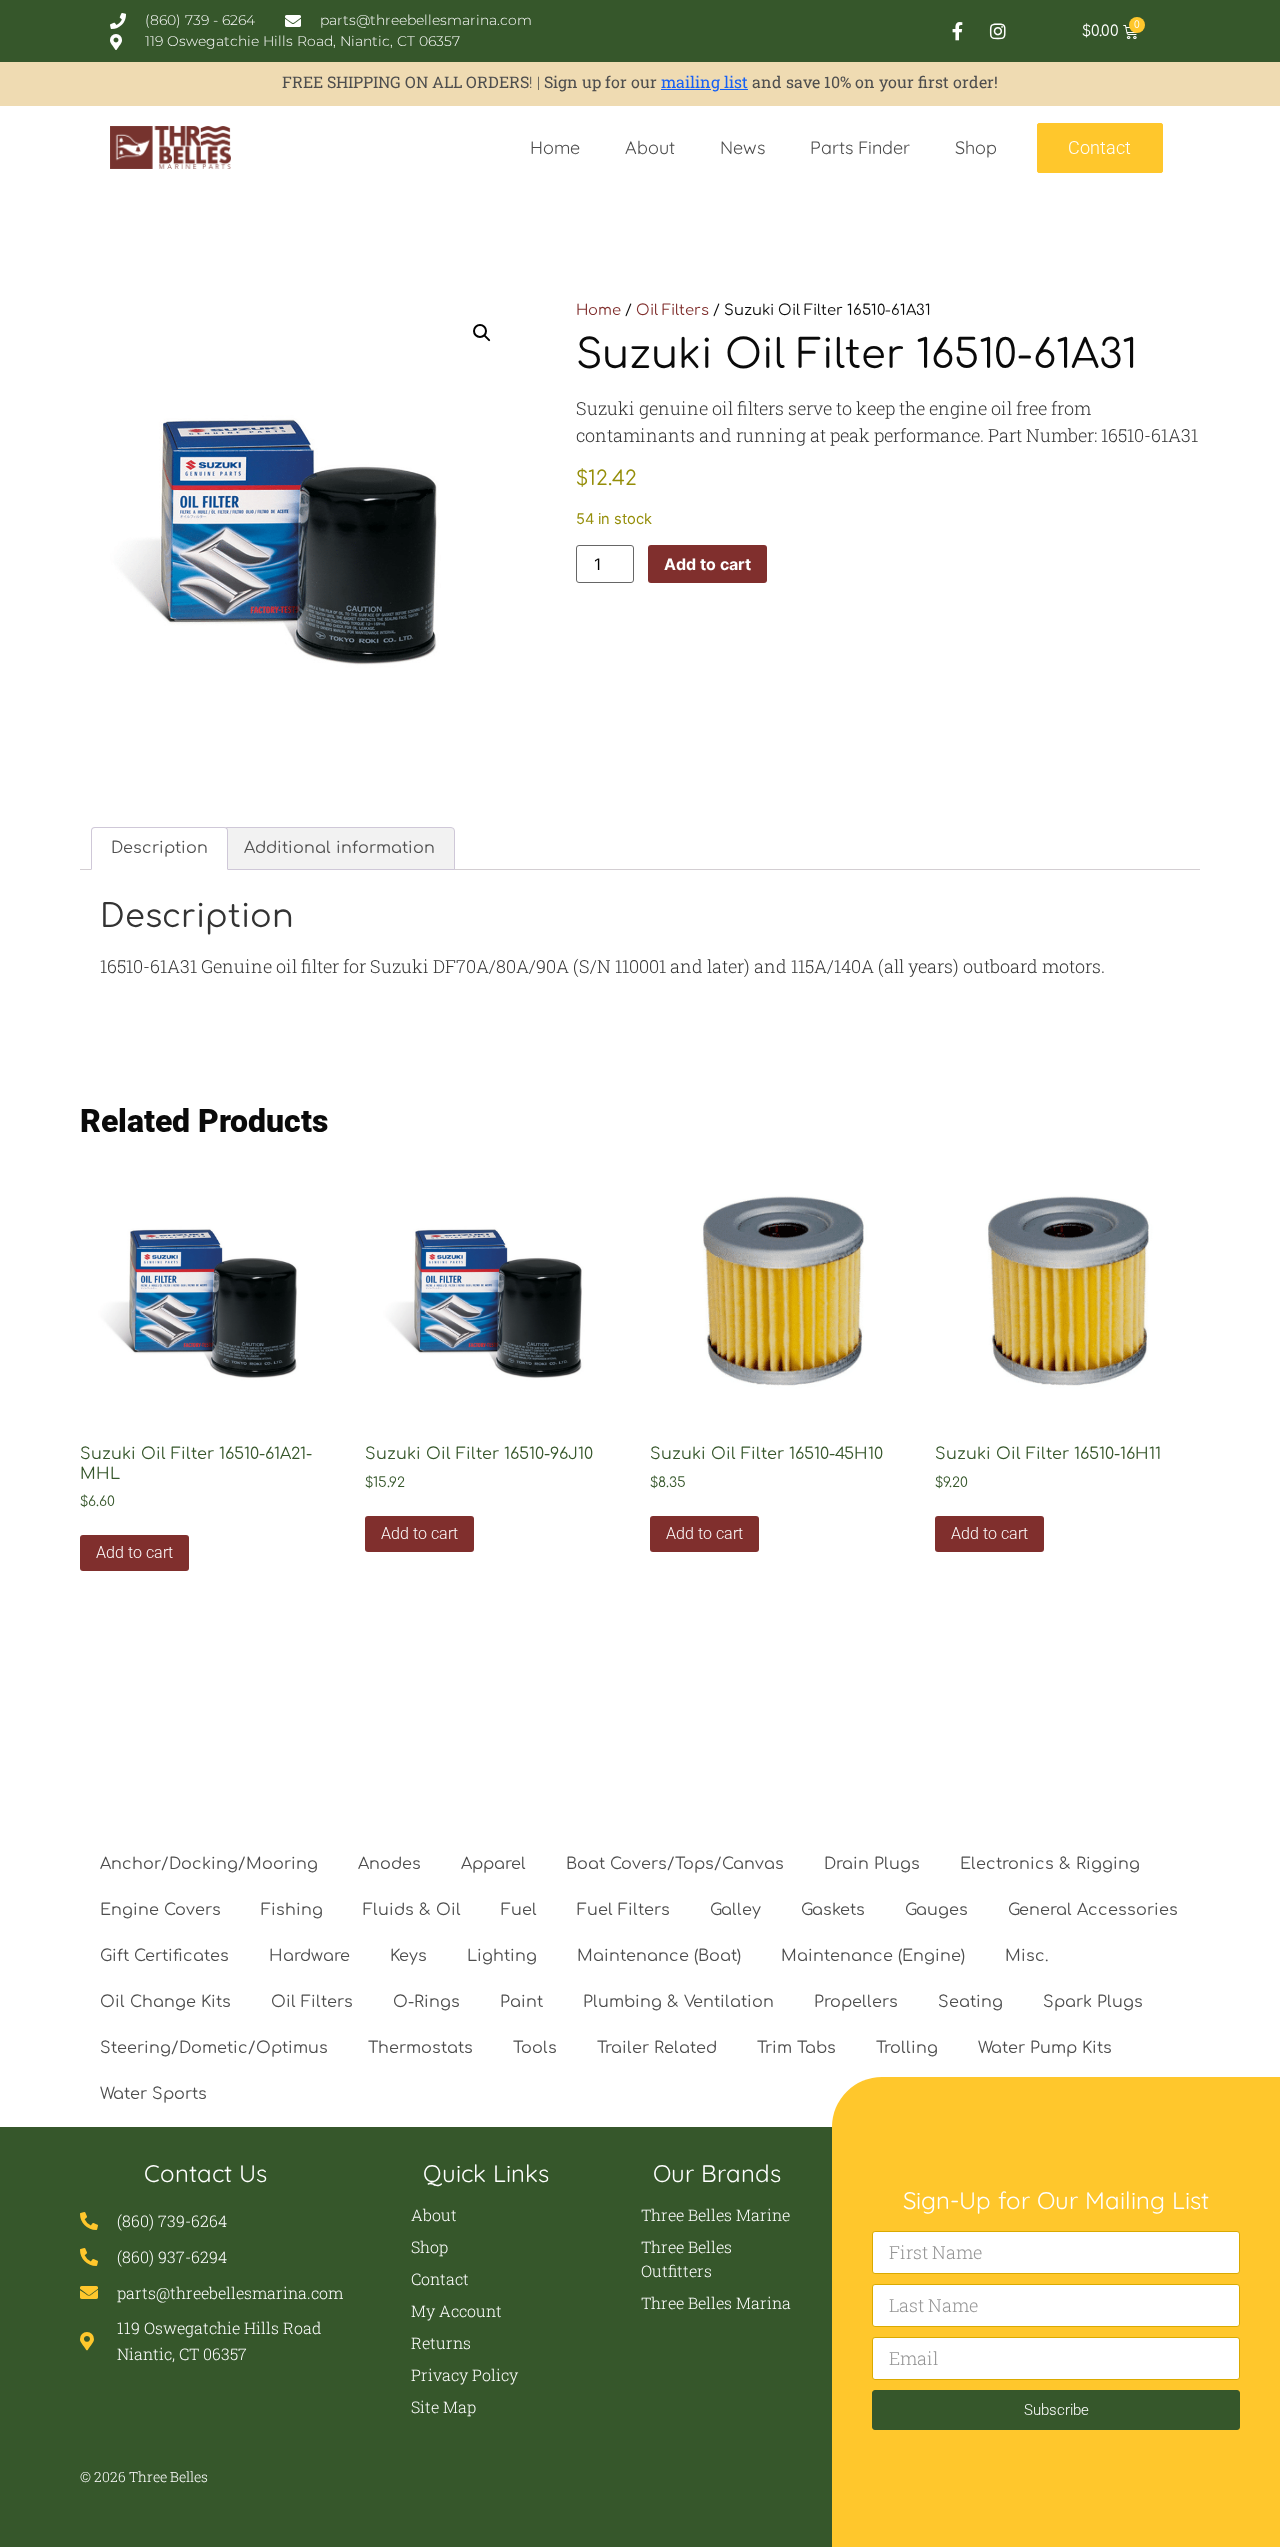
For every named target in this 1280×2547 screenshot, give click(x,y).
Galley (735, 1910)
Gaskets (833, 1910)
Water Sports (153, 2094)
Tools (535, 2048)
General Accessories (1093, 1910)
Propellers (856, 2002)
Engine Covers (160, 1910)
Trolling (907, 2048)
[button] (482, 333)
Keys (408, 1956)
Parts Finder (860, 147)
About (650, 147)
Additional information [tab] (339, 848)
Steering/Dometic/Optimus (214, 2048)
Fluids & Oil (412, 1910)
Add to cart (707, 564)
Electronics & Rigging (1050, 1864)
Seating (970, 2002)
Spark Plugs (1093, 2002)
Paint (521, 2002)
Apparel (493, 1864)
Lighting (502, 1956)
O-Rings (426, 2002)
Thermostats (420, 2048)
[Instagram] (998, 31)
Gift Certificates (164, 1956)
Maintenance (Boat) (659, 1956)
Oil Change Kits (165, 2002)
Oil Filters (672, 310)
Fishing (292, 1910)
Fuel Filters (623, 1910)
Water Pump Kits (1045, 2048)
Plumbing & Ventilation (678, 2002)
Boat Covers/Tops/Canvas (675, 1864)
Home (555, 147)
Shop (976, 147)
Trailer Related (657, 2048)
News (742, 147)
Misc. (1026, 1956)
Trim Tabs (796, 2048)
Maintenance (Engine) (873, 1956)
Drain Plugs (872, 1864)
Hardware (309, 1956)
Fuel (519, 1910)
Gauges (936, 1910)
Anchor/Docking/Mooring (209, 1864)
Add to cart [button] (134, 1552)
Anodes (389, 1864)
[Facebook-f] (957, 31)
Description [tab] (159, 848)
